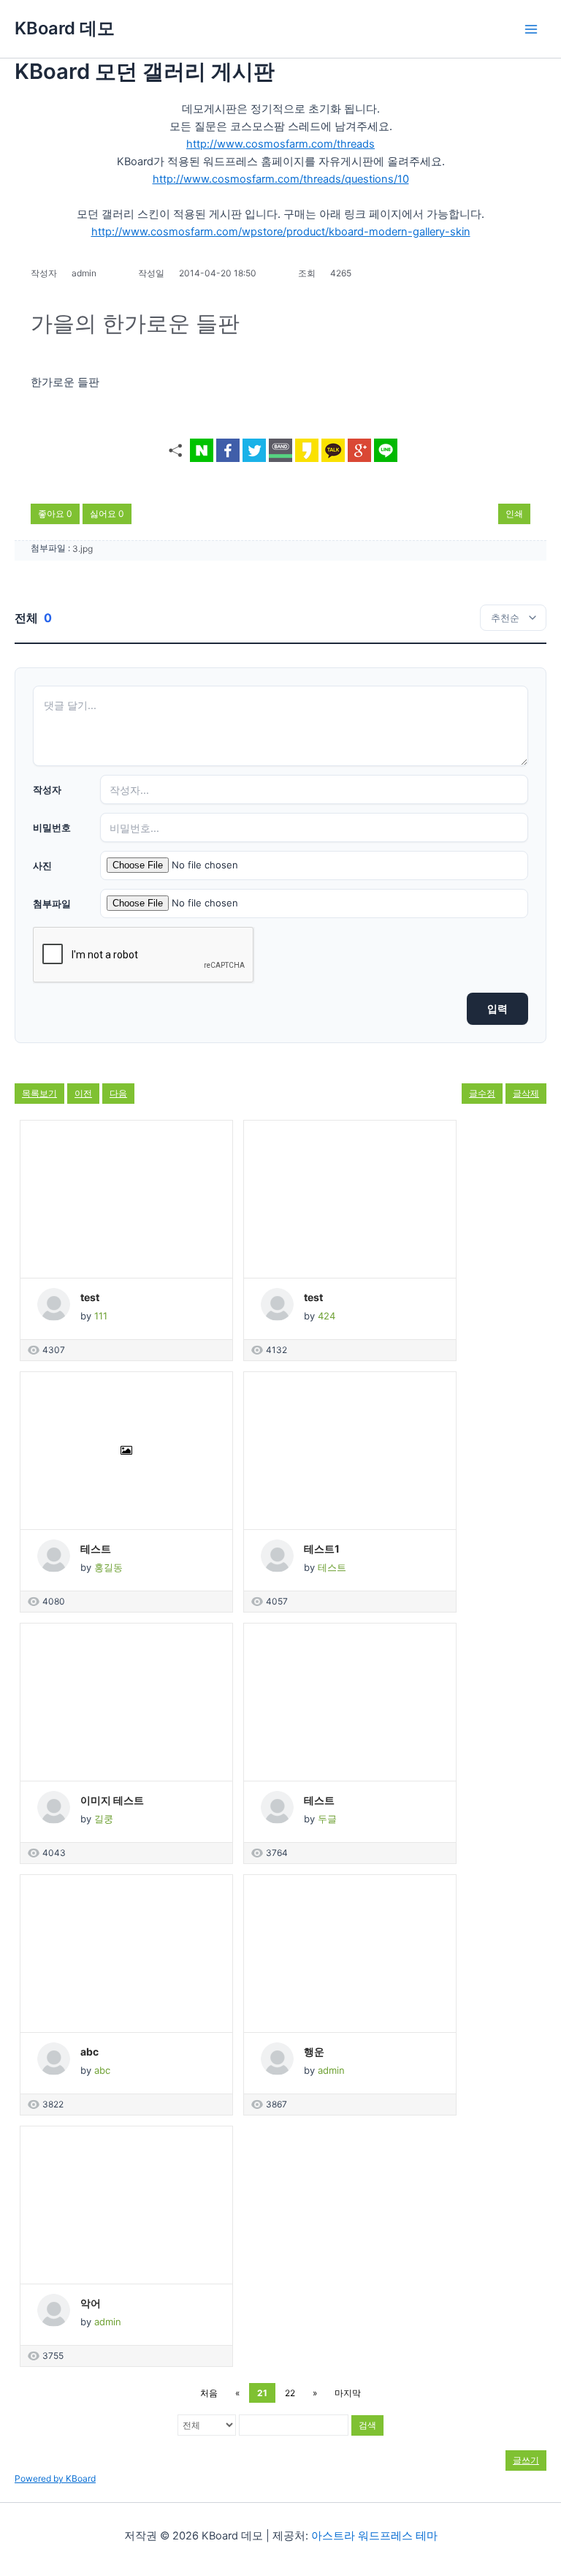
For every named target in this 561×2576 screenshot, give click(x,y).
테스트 (96, 1549)
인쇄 (514, 514)
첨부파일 (52, 904)
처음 (209, 2393)
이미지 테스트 (112, 1800)
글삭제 (526, 1093)
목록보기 (39, 1093)
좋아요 (55, 514)
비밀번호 (52, 827)
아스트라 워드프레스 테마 (374, 2536)
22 (290, 2393)
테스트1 (322, 1549)
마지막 (348, 2393)
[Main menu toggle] (531, 29)
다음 (118, 1093)
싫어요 (107, 514)
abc (89, 2052)
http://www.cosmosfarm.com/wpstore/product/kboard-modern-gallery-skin (281, 232)
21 (262, 2393)
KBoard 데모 (65, 28)
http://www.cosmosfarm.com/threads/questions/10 (281, 179)
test (90, 1297)
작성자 (47, 789)
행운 (314, 2052)
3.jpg (83, 549)
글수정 (482, 1093)
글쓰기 (526, 2460)
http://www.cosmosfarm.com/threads (280, 144)
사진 (42, 865)
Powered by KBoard (55, 2478)
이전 (83, 1093)
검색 (367, 2425)
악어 (91, 2303)
